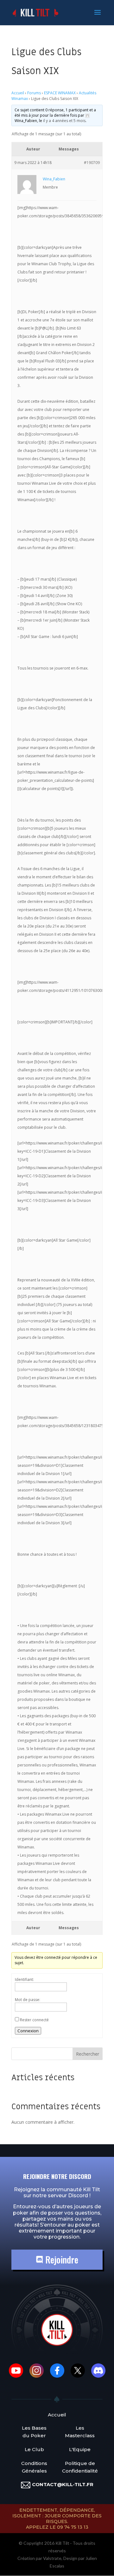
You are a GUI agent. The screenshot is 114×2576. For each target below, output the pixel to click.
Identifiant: (24, 1979)
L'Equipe (80, 2449)
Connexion (28, 2031)
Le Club (34, 2449)
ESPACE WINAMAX (60, 93)
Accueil (18, 93)
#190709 (92, 163)
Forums (34, 93)
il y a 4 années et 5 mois (64, 121)
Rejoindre (61, 2260)
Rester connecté (34, 2020)
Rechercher (88, 2054)
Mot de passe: (28, 2000)
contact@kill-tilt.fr (63, 2484)
